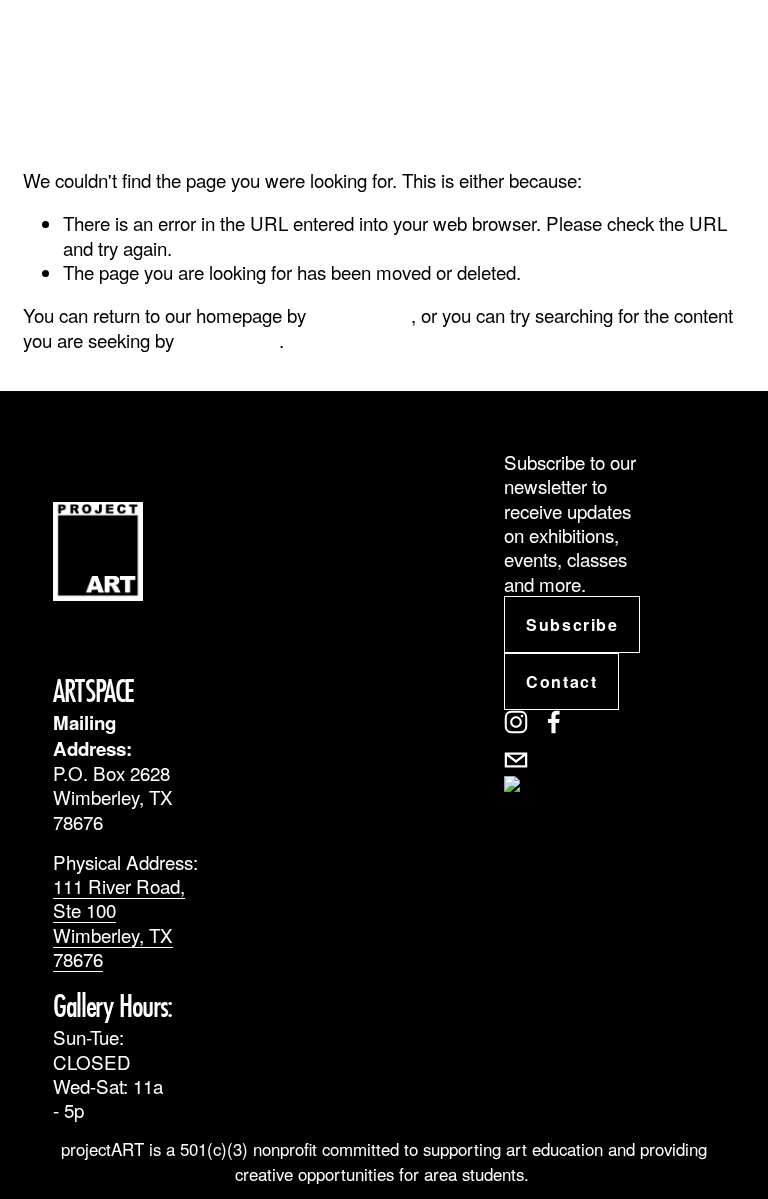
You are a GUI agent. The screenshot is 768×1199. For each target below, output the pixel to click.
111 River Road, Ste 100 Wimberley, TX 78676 (119, 923)
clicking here (361, 314)
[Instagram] (516, 722)
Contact (561, 681)
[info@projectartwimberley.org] (516, 760)
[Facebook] (554, 722)
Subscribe (572, 624)
